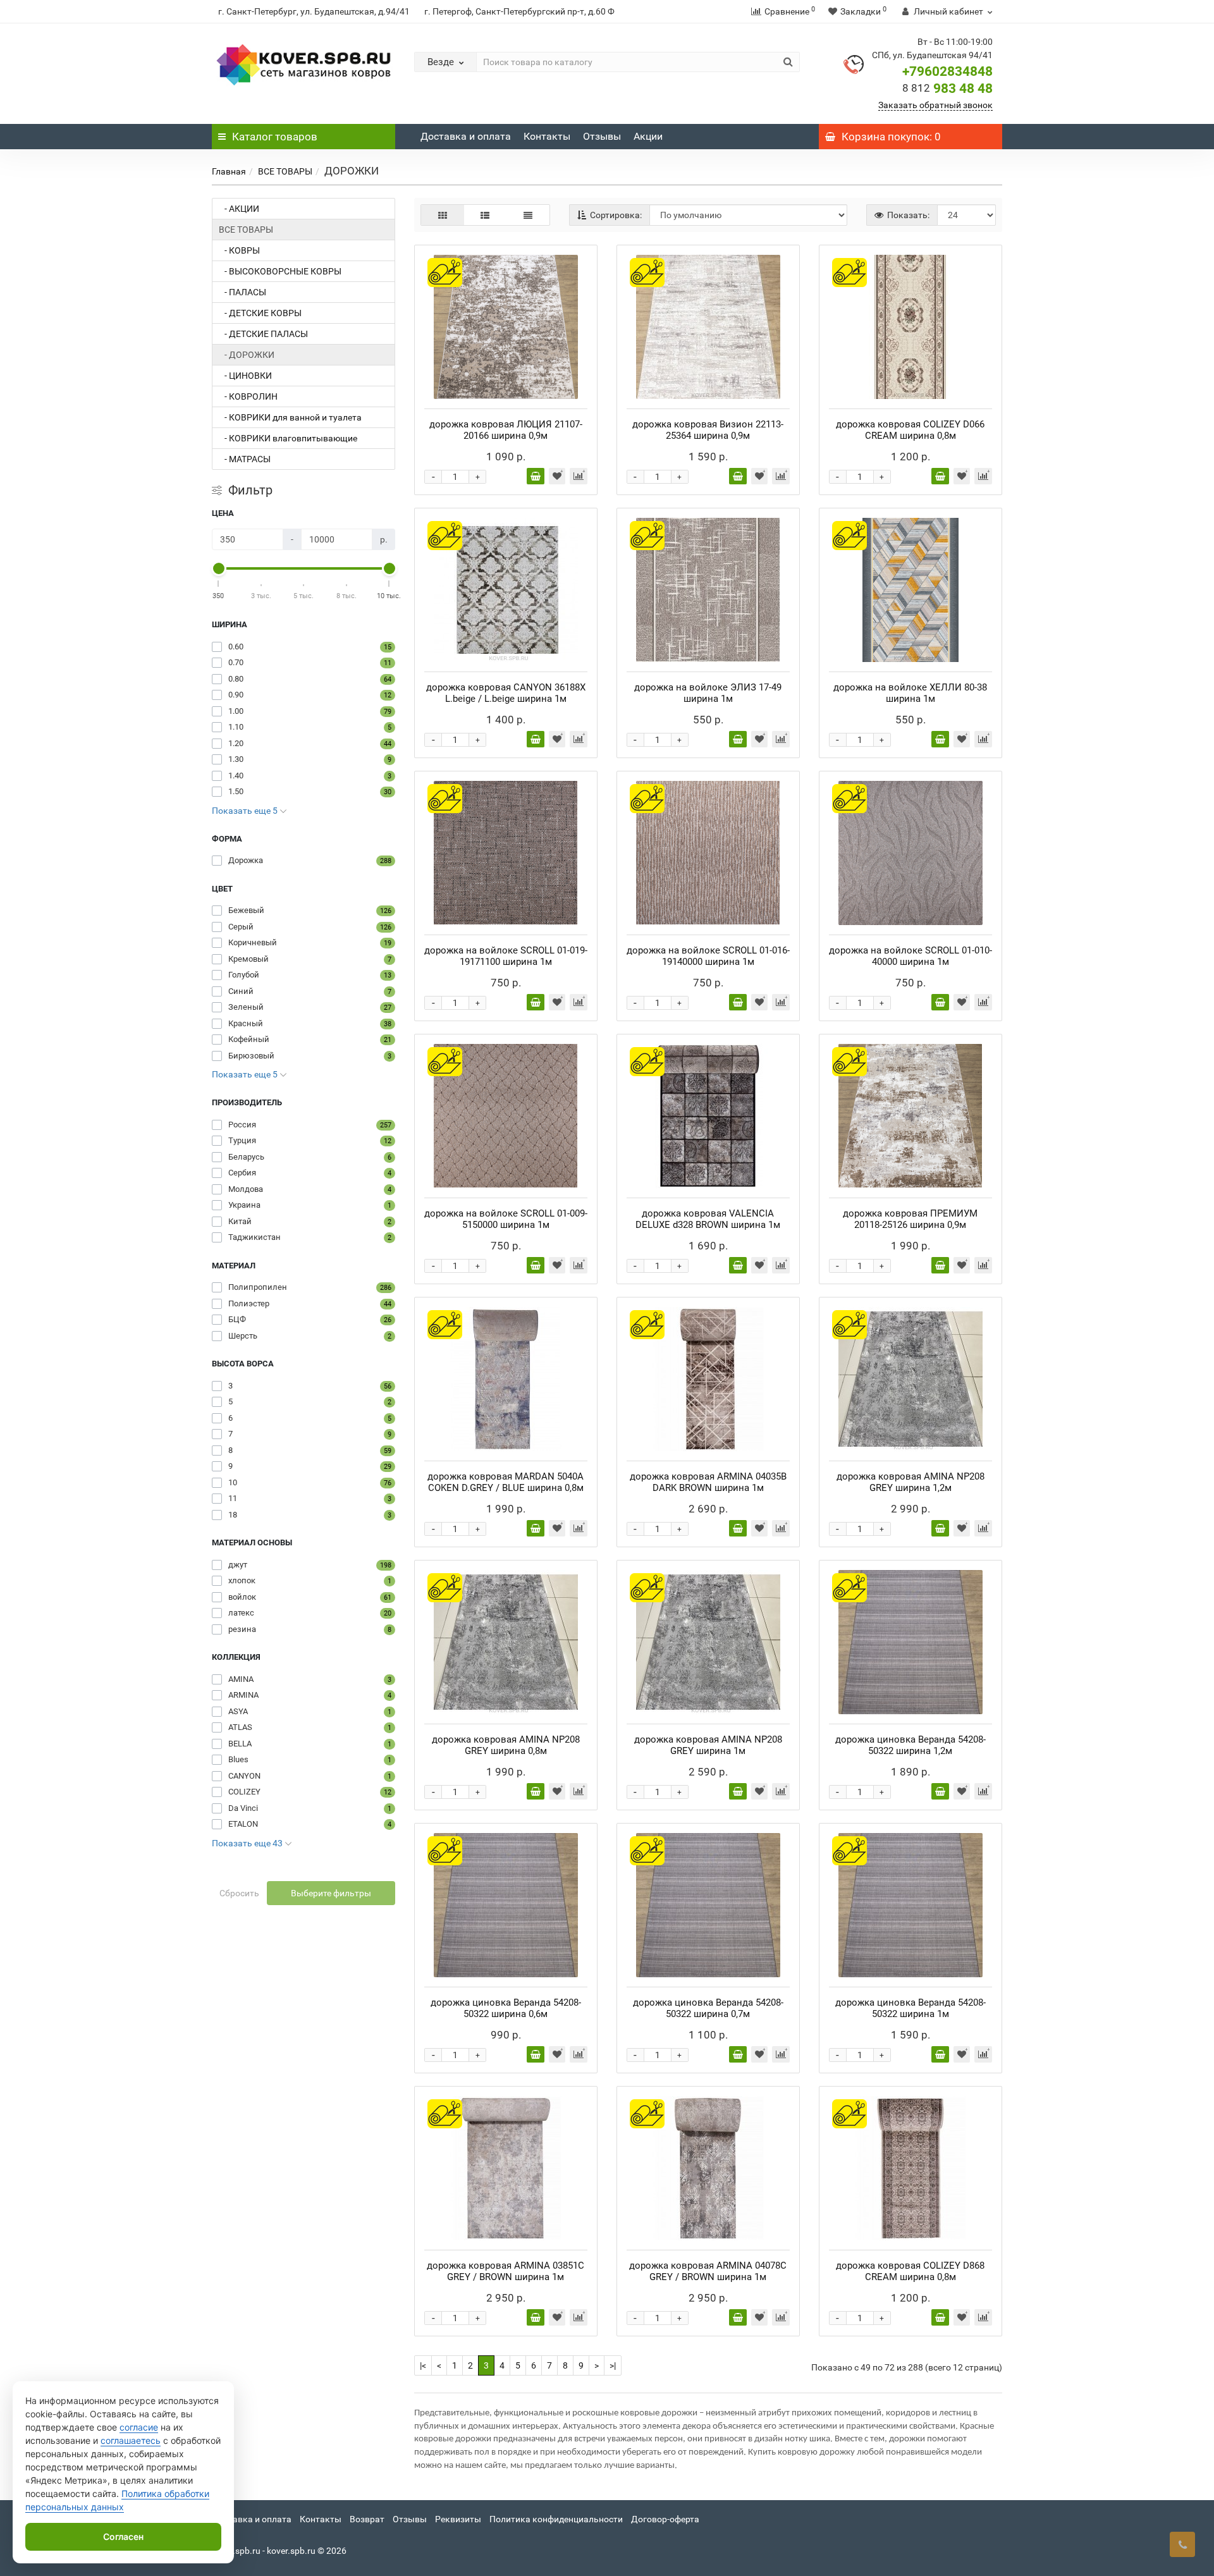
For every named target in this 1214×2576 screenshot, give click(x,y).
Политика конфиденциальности (556, 2519)
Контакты (547, 136)
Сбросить (239, 1893)
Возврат (367, 2519)
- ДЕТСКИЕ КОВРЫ (260, 313)
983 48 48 (947, 89)
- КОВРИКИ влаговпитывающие (288, 438)
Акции (648, 136)
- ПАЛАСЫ (242, 292)
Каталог (275, 137)
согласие (139, 2427)
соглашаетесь (131, 2440)
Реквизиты (458, 2519)
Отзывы (602, 136)
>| (613, 2365)
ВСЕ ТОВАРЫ (285, 171)
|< (423, 2365)
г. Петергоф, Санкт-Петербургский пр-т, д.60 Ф (519, 11)
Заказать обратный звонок (935, 105)
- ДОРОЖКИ (247, 355)
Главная (229, 171)
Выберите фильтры (331, 1893)
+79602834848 (947, 71)
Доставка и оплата (466, 136)
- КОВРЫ (239, 250)
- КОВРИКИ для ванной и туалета (290, 417)
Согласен (123, 2536)
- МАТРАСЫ (245, 459)
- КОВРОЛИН (248, 396)
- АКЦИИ (239, 209)
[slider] (219, 568)
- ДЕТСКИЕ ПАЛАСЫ (263, 334)
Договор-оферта (665, 2519)
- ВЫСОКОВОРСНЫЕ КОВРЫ (280, 271)
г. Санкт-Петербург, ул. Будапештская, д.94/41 (314, 11)
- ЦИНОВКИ (245, 376)
